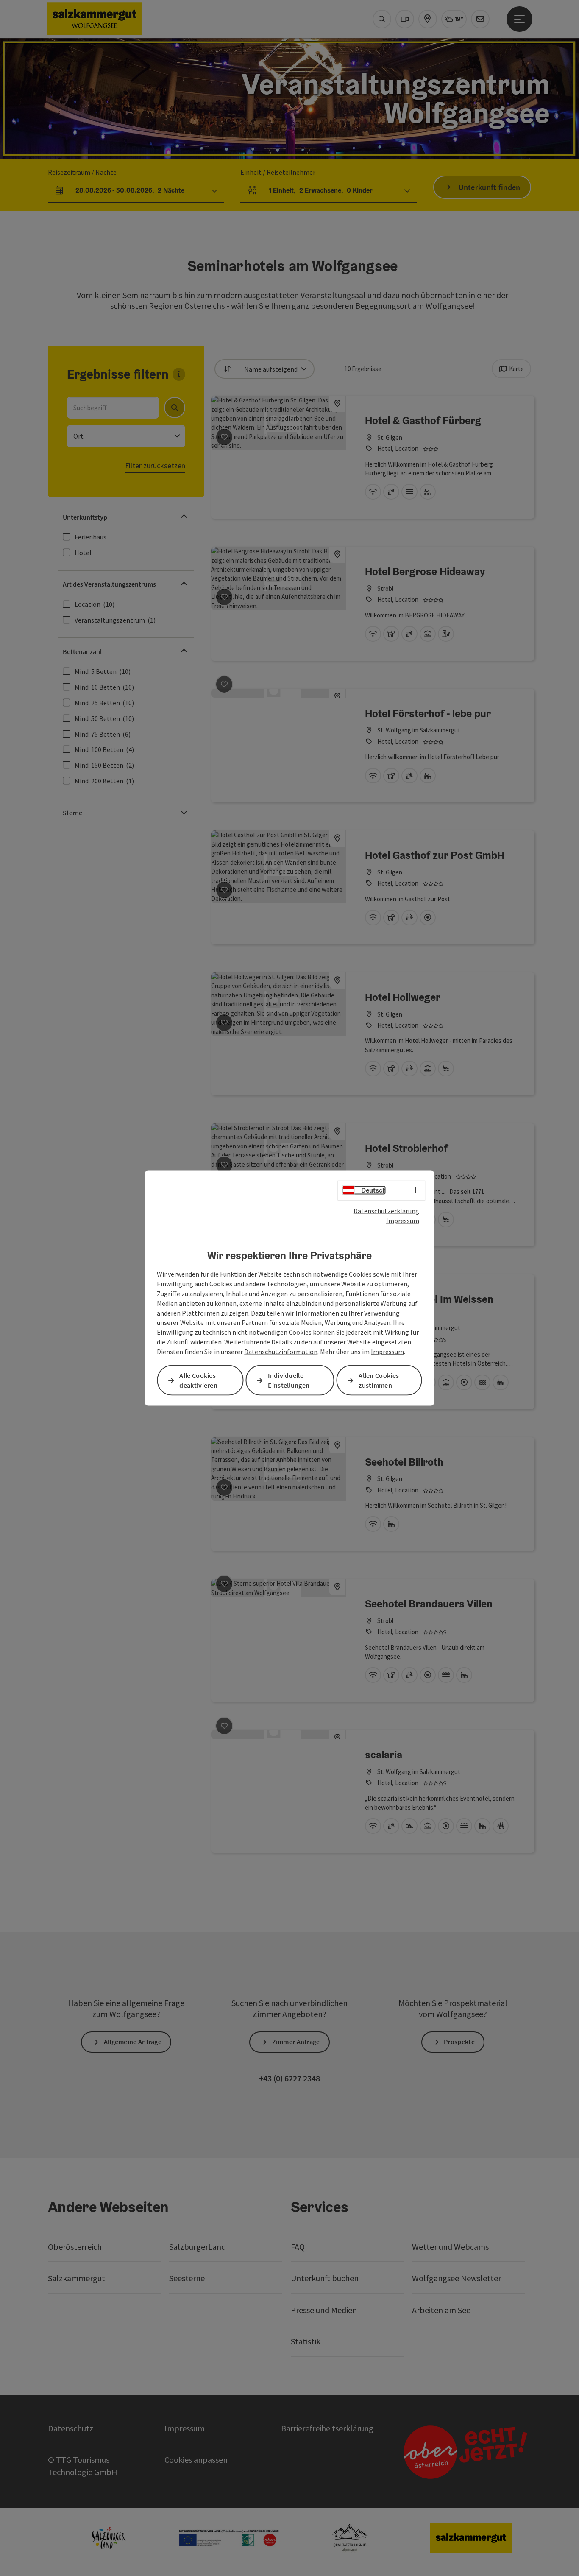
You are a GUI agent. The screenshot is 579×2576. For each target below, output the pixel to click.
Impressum (403, 1220)
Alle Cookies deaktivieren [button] (198, 1380)
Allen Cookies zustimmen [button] (379, 1380)
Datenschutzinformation (281, 1352)
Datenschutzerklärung (386, 1211)
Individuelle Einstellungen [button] (289, 1380)
